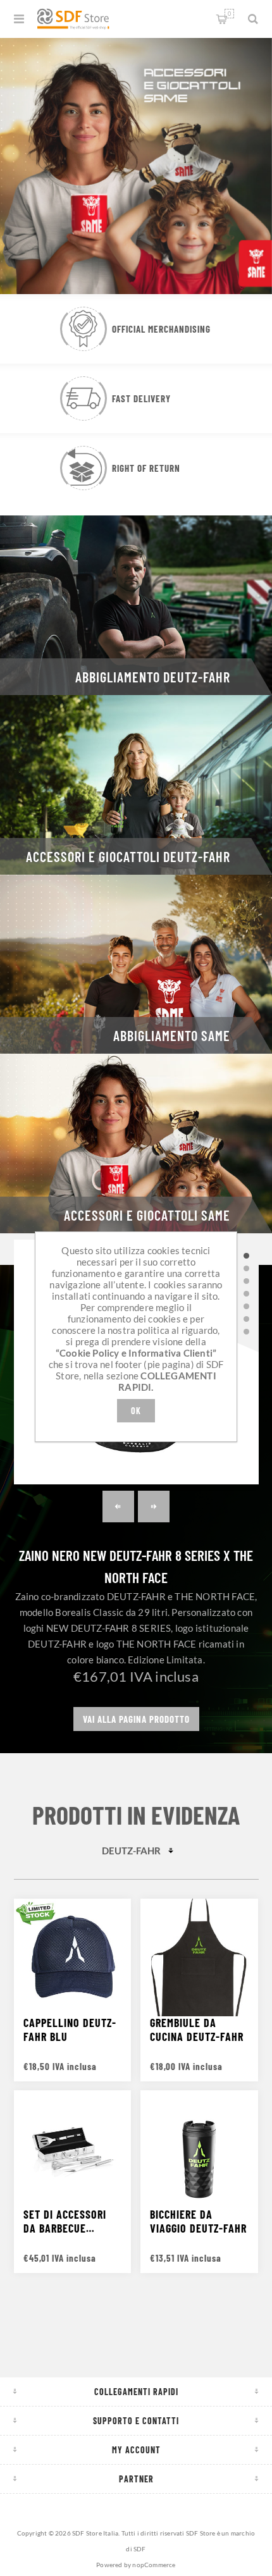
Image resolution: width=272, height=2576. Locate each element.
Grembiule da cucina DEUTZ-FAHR (197, 2030)
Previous (118, 1507)
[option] (136, 164)
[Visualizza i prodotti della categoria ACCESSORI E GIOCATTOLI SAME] (136, 1143)
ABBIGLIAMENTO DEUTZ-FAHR (153, 677)
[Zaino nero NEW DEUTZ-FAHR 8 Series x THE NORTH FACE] (247, 1255)
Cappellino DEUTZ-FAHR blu (70, 2030)
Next (154, 1507)
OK (136, 1411)
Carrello (229, 14)
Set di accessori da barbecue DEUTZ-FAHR (65, 2221)
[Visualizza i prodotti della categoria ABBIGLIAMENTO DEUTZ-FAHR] (136, 605)
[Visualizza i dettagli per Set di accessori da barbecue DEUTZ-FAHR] (73, 2149)
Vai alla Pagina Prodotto (136, 1719)
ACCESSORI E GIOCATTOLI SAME (147, 1215)
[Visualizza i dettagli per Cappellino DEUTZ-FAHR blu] (73, 1957)
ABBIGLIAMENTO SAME (172, 1035)
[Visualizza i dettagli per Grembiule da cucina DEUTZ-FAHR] (199, 1957)
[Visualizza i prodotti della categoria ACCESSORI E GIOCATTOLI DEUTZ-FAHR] (136, 785)
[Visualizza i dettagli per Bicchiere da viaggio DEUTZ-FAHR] (199, 2149)
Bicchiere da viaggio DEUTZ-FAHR (198, 2221)
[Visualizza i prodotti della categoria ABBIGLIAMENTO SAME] (136, 964)
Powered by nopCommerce (136, 2565)
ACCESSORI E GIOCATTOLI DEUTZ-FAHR (128, 856)
